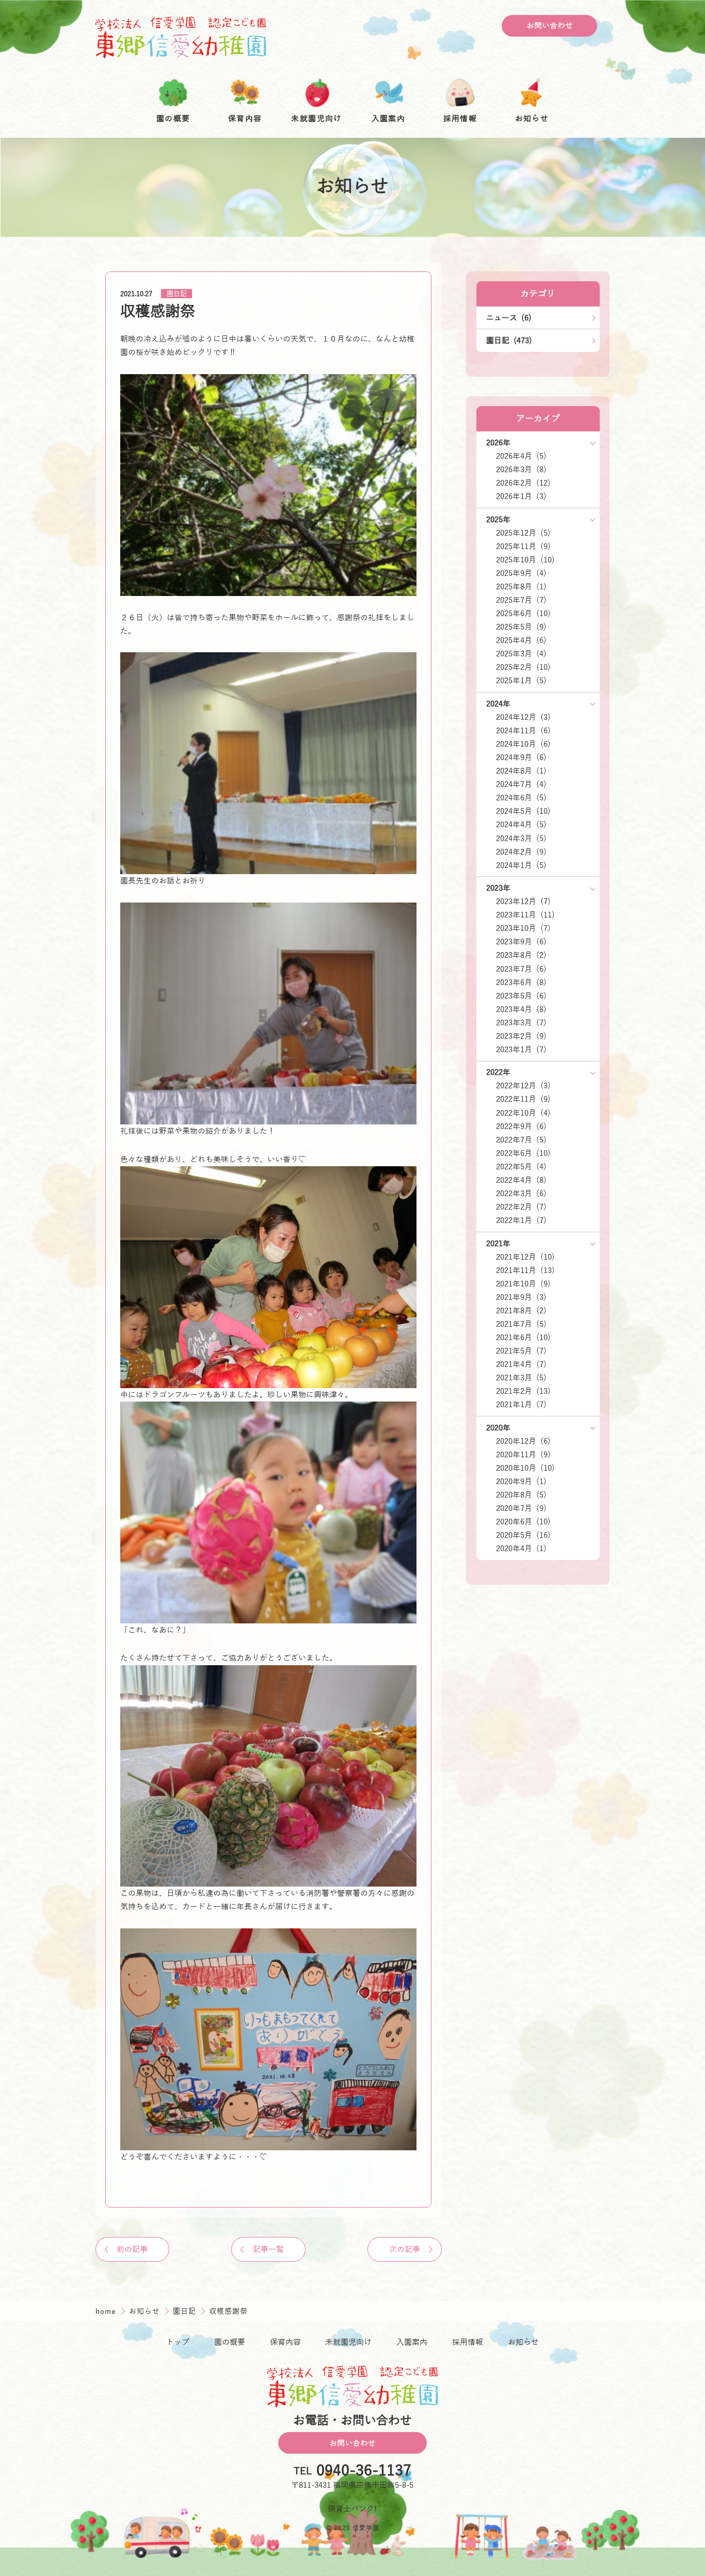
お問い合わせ (550, 26)
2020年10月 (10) (525, 1468)
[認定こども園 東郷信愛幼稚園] (181, 37)
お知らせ (146, 2311)
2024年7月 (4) (521, 784)
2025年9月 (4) (521, 573)
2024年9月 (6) (521, 758)
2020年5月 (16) (523, 1535)
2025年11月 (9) (523, 546)
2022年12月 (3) (523, 1086)
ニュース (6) (509, 318)
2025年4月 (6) (521, 640)
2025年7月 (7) (521, 600)
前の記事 (132, 2249)
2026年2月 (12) (523, 483)
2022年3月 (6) (521, 1194)
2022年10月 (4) (523, 1113)
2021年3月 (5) (521, 1378)
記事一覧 (268, 2249)
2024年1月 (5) (521, 865)
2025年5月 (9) (521, 627)
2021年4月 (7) (521, 1364)
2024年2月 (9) (521, 852)
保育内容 (285, 2342)
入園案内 (412, 2342)
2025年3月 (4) (521, 654)
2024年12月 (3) (523, 717)
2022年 (498, 1072)
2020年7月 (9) (521, 1508)
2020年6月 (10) (523, 1522)
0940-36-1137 (364, 2472)
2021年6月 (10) (523, 1338)
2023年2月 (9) (521, 1036)
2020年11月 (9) (523, 1455)
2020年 (498, 1428)
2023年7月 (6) (521, 969)
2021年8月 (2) (521, 1311)
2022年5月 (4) (521, 1167)
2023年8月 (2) (521, 955)
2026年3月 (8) (521, 470)
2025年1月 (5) (521, 681)
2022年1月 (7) (521, 1220)
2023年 (498, 888)
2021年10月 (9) (523, 1284)
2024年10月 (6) (523, 744)
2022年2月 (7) (521, 1207)
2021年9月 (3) (521, 1297)
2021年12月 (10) (525, 1257)
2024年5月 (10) (523, 811)
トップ (178, 2342)
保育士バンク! (352, 2509)
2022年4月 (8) (521, 1180)
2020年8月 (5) (521, 1495)
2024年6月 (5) (521, 798)
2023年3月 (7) (521, 1023)
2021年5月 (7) (521, 1351)
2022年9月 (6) (521, 1126)
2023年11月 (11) (525, 915)
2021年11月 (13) (525, 1270)
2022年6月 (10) (523, 1153)
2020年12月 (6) (523, 1441)
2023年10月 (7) (523, 928)
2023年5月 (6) (521, 996)
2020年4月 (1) (521, 1549)
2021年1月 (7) (521, 1405)
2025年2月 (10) (523, 667)
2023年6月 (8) (521, 983)
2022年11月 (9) (523, 1099)
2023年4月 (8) (521, 1009)
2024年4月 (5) (521, 825)
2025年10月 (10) (525, 560)
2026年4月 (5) (521, 456)
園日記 (177, 294)
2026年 (498, 443)
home (107, 2311)
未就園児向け (348, 2342)
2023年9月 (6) (521, 942)
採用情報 (468, 2342)
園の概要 (230, 2342)
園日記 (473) (509, 341)
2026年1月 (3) (521, 496)
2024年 (498, 704)
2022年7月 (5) (521, 1140)
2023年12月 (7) (523, 901)
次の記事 (405, 2249)
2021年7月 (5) (521, 1324)
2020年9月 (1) (521, 1482)
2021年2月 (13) (523, 1391)
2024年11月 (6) (523, 731)
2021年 (498, 1244)
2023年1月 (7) (521, 1050)
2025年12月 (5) (523, 533)
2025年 (498, 520)
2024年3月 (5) (521, 839)
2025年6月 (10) (523, 614)
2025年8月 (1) (521, 587)
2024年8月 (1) (521, 771)
